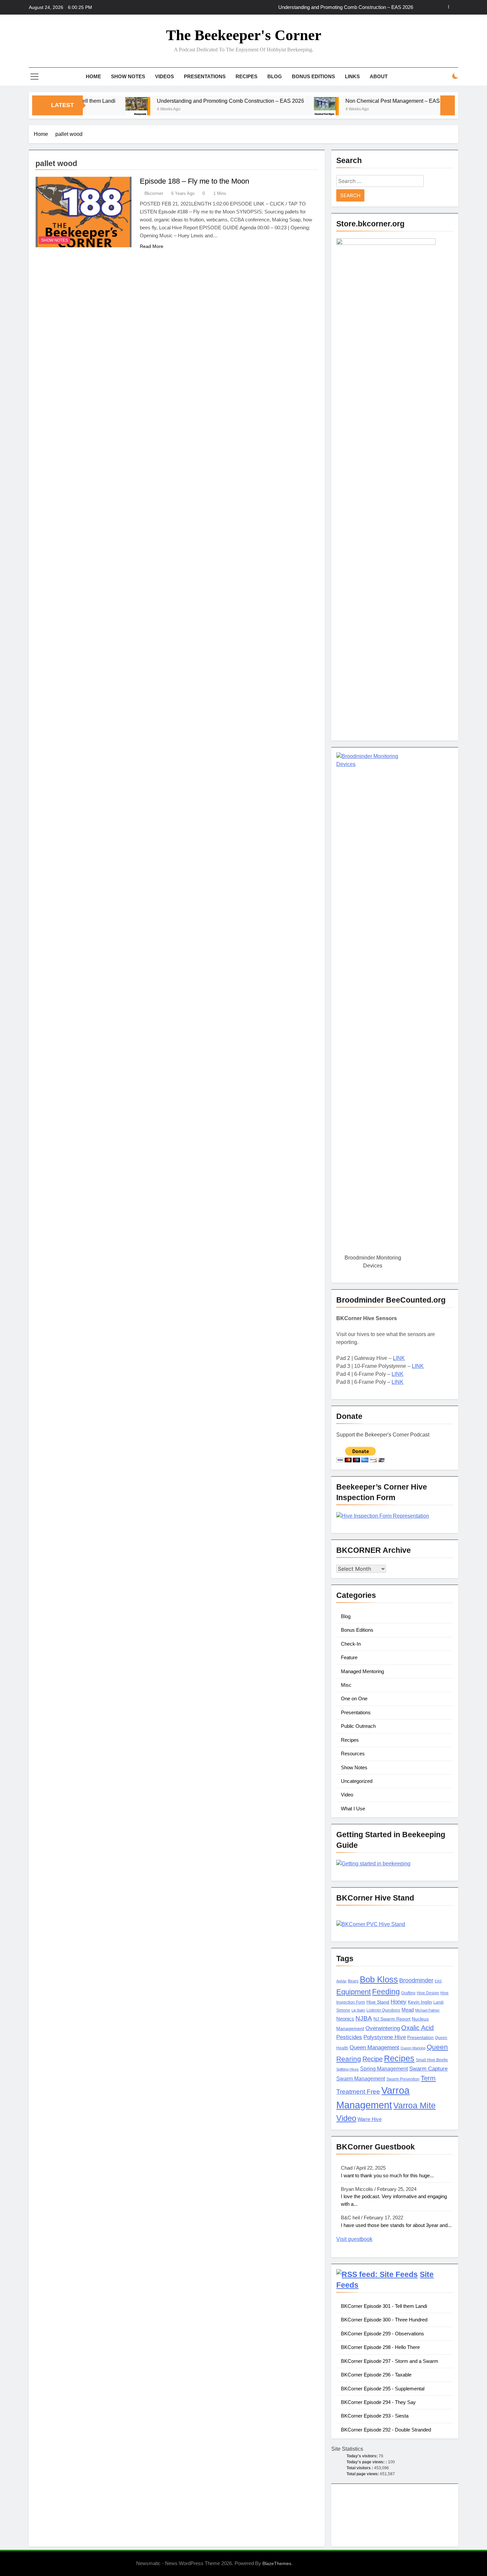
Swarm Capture (428, 2069)
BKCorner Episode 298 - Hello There (380, 2347)
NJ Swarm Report (392, 2019)
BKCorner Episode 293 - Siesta (375, 2416)
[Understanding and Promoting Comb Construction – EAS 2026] (86, 110)
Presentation (420, 2038)
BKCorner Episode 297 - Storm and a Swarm (390, 2361)
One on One (354, 1698)
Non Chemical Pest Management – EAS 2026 (364, 7)
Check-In (351, 1644)
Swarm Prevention (403, 2079)
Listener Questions (383, 2010)
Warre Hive (370, 2119)
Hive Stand (378, 2002)
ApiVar (341, 1981)
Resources (353, 1754)
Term (428, 2078)
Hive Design (428, 1993)
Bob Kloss (379, 1979)
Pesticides (349, 2037)
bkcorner (154, 193)
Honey (399, 2002)
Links (352, 76)
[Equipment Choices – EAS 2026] (423, 110)
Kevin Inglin (420, 2002)
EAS (438, 1981)
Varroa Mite (414, 2105)
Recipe (373, 2059)
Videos (164, 76)
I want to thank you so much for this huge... (387, 2175)
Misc (346, 1685)
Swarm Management (361, 2078)
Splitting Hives (348, 2069)
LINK (399, 1358)
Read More (152, 246)
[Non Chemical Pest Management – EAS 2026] (274, 110)
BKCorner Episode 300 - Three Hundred (384, 2320)
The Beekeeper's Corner (244, 35)
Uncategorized (357, 1781)
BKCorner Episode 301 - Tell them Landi (384, 2306)
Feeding (386, 1992)
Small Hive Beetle (432, 2060)
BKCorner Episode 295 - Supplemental (383, 2389)
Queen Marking (413, 2048)
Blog (275, 76)
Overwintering (383, 2028)
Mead (408, 2010)
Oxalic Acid (417, 2028)
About (379, 76)
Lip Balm (358, 2010)
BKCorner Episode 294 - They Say (378, 2402)
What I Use (353, 1809)
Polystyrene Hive (385, 2037)
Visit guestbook (354, 2239)
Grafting (408, 1993)
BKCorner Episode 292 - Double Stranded (386, 2430)
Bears (353, 1981)
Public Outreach (358, 1726)
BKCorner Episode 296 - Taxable (376, 2375)
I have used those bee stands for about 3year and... (396, 2225)
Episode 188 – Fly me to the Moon (194, 181)
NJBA (364, 2018)
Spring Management (384, 2069)
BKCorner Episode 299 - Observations (382, 2334)
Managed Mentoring (362, 1671)
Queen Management (374, 2048)
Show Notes (128, 76)
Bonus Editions (313, 76)
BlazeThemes (277, 2563)
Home (93, 76)
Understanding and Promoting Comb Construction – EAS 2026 (178, 101)
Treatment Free (358, 2092)
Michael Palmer (427, 2010)
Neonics (345, 2019)
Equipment (353, 1992)
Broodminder (416, 1980)
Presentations (205, 76)
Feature (349, 1657)
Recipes (246, 76)
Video (347, 1795)
